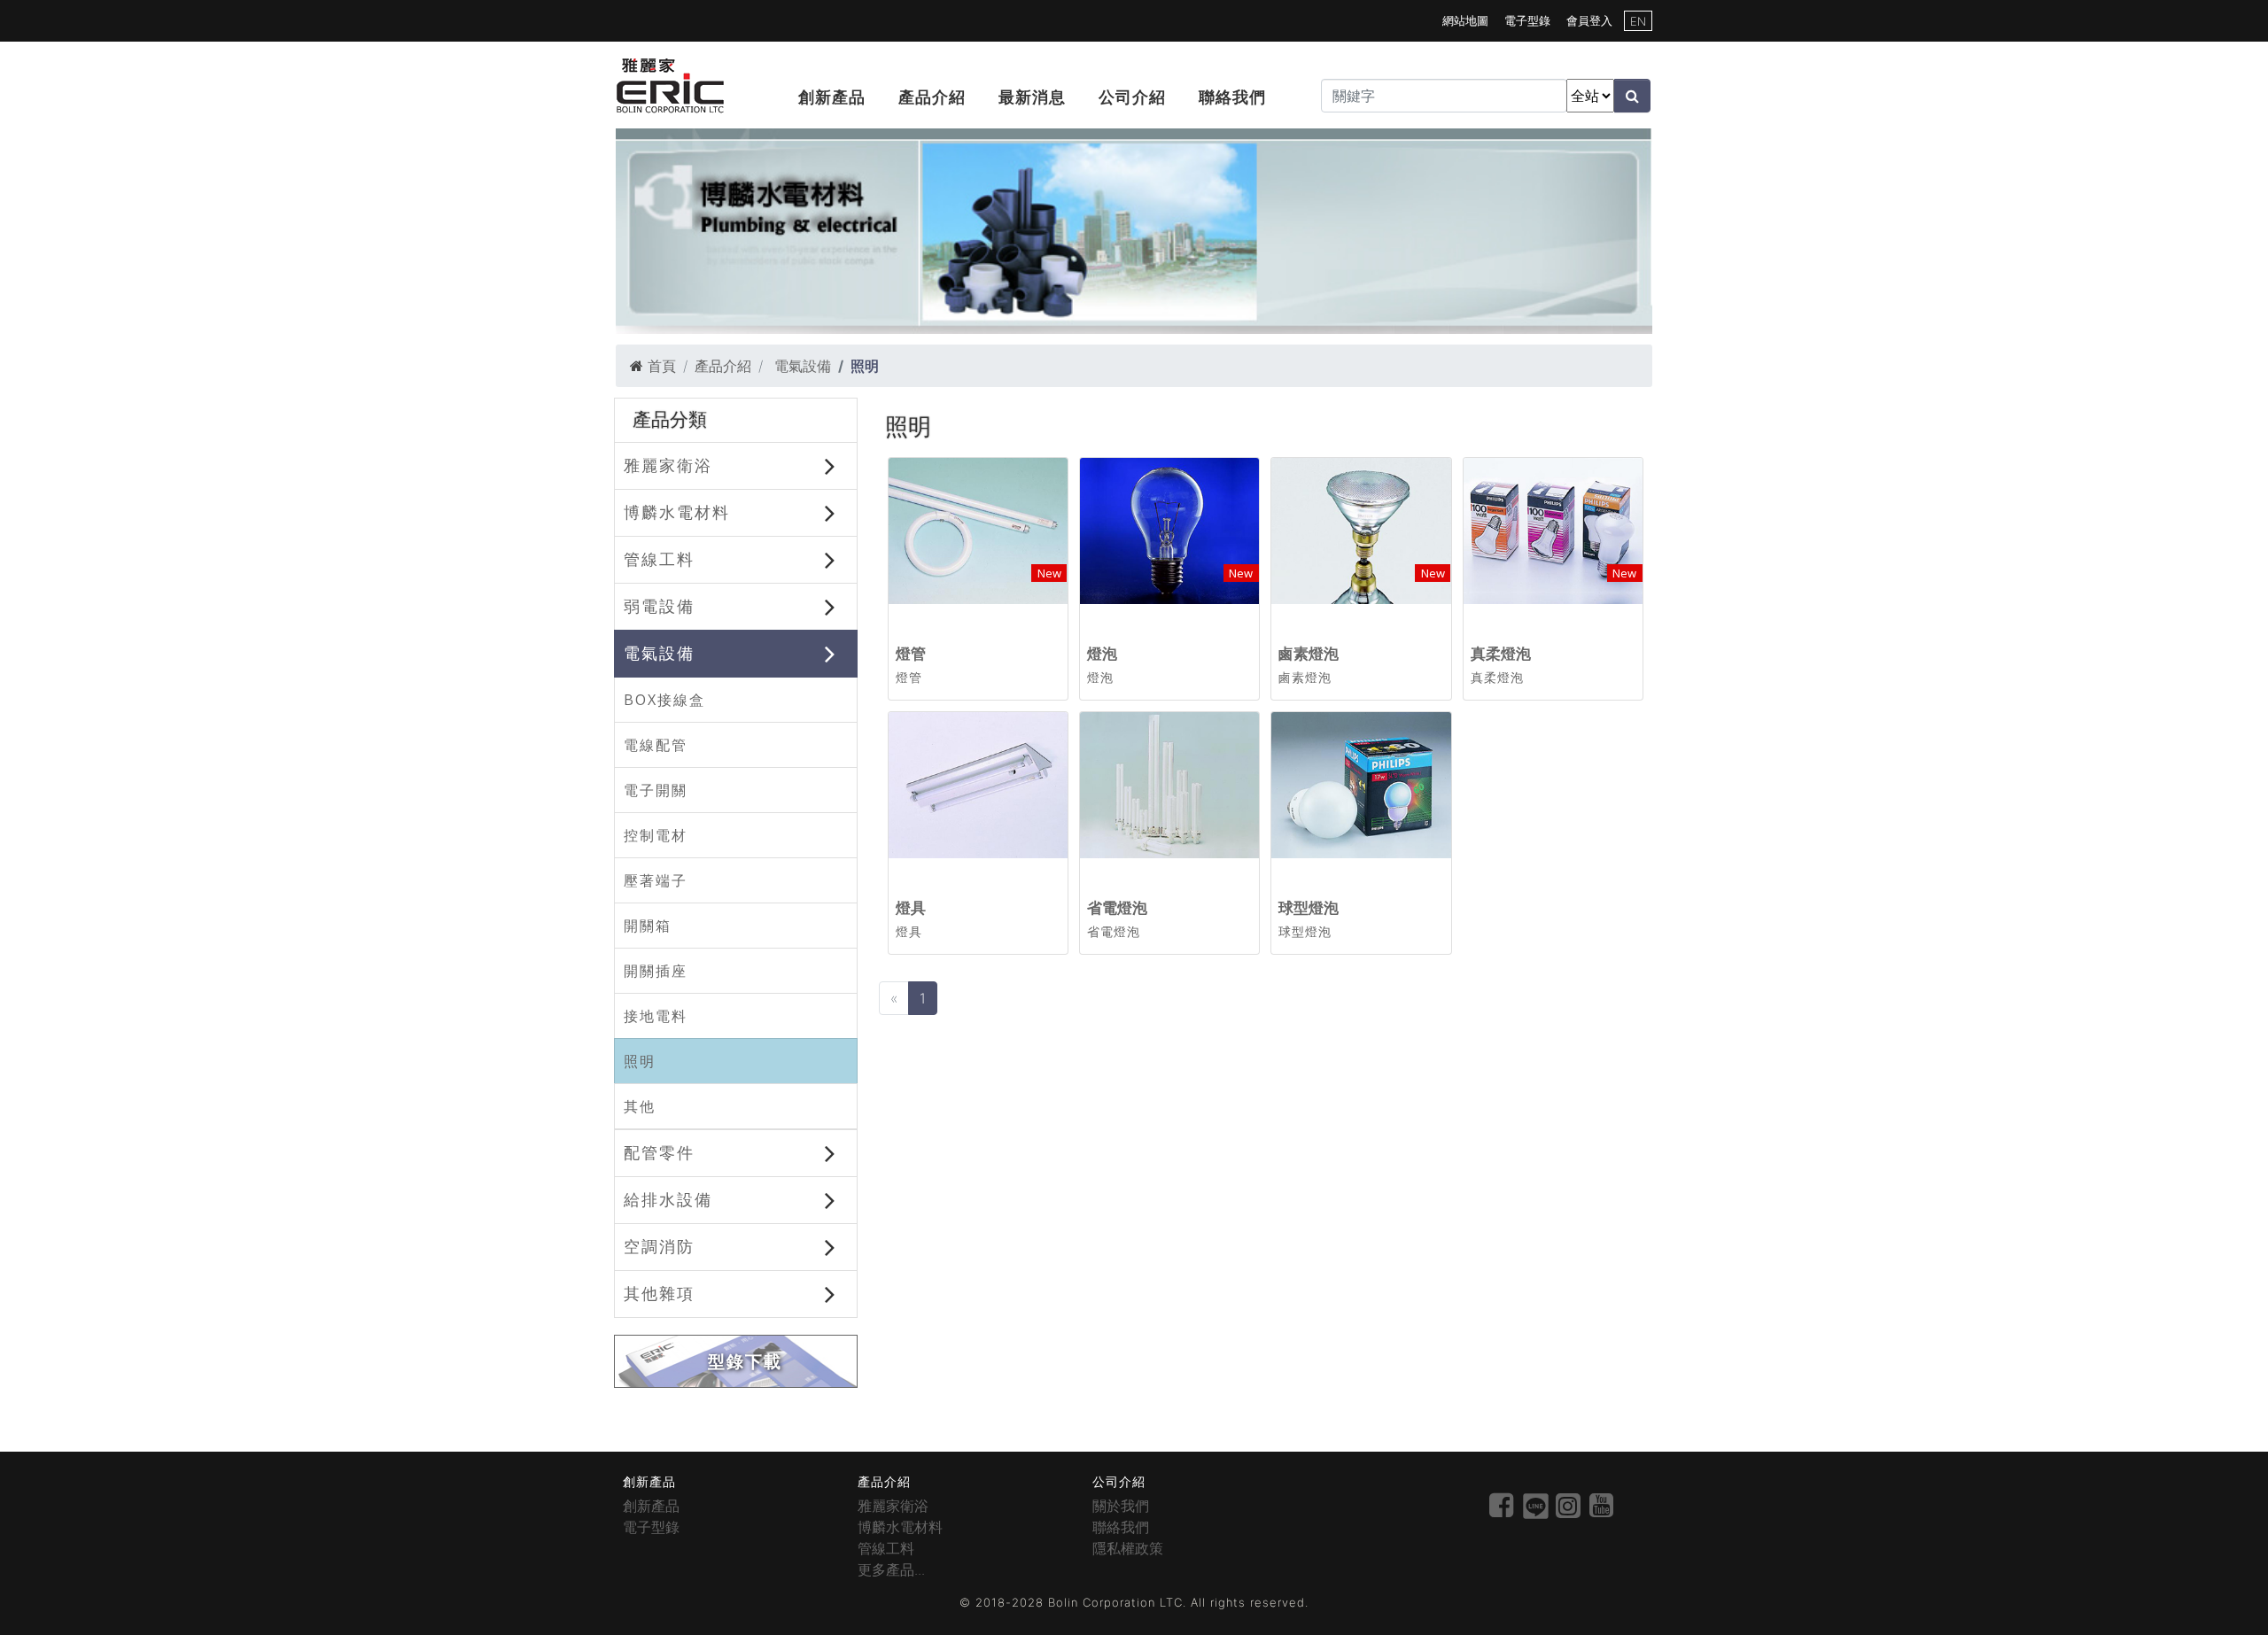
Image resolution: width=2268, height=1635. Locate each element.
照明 (640, 1061)
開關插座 (656, 971)
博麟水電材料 (677, 512)
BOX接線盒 (664, 700)
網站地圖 (1465, 20)
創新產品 (832, 97)
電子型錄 (1527, 20)
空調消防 (659, 1246)
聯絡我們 (1232, 97)
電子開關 (656, 790)
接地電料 (656, 1016)
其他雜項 (659, 1293)
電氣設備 (800, 366)
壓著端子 (656, 880)
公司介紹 (1132, 97)
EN (1638, 21)
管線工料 (659, 559)
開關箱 (648, 926)
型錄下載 (745, 1362)
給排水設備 (668, 1199)
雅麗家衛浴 (668, 465)
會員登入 (1589, 20)
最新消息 (1032, 97)
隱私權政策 (1128, 1548)
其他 (640, 1106)
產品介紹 (932, 97)
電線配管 (656, 745)
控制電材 (656, 835)
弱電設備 (659, 606)
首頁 (662, 366)
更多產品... (891, 1569)
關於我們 (1121, 1506)
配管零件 (659, 1152)
